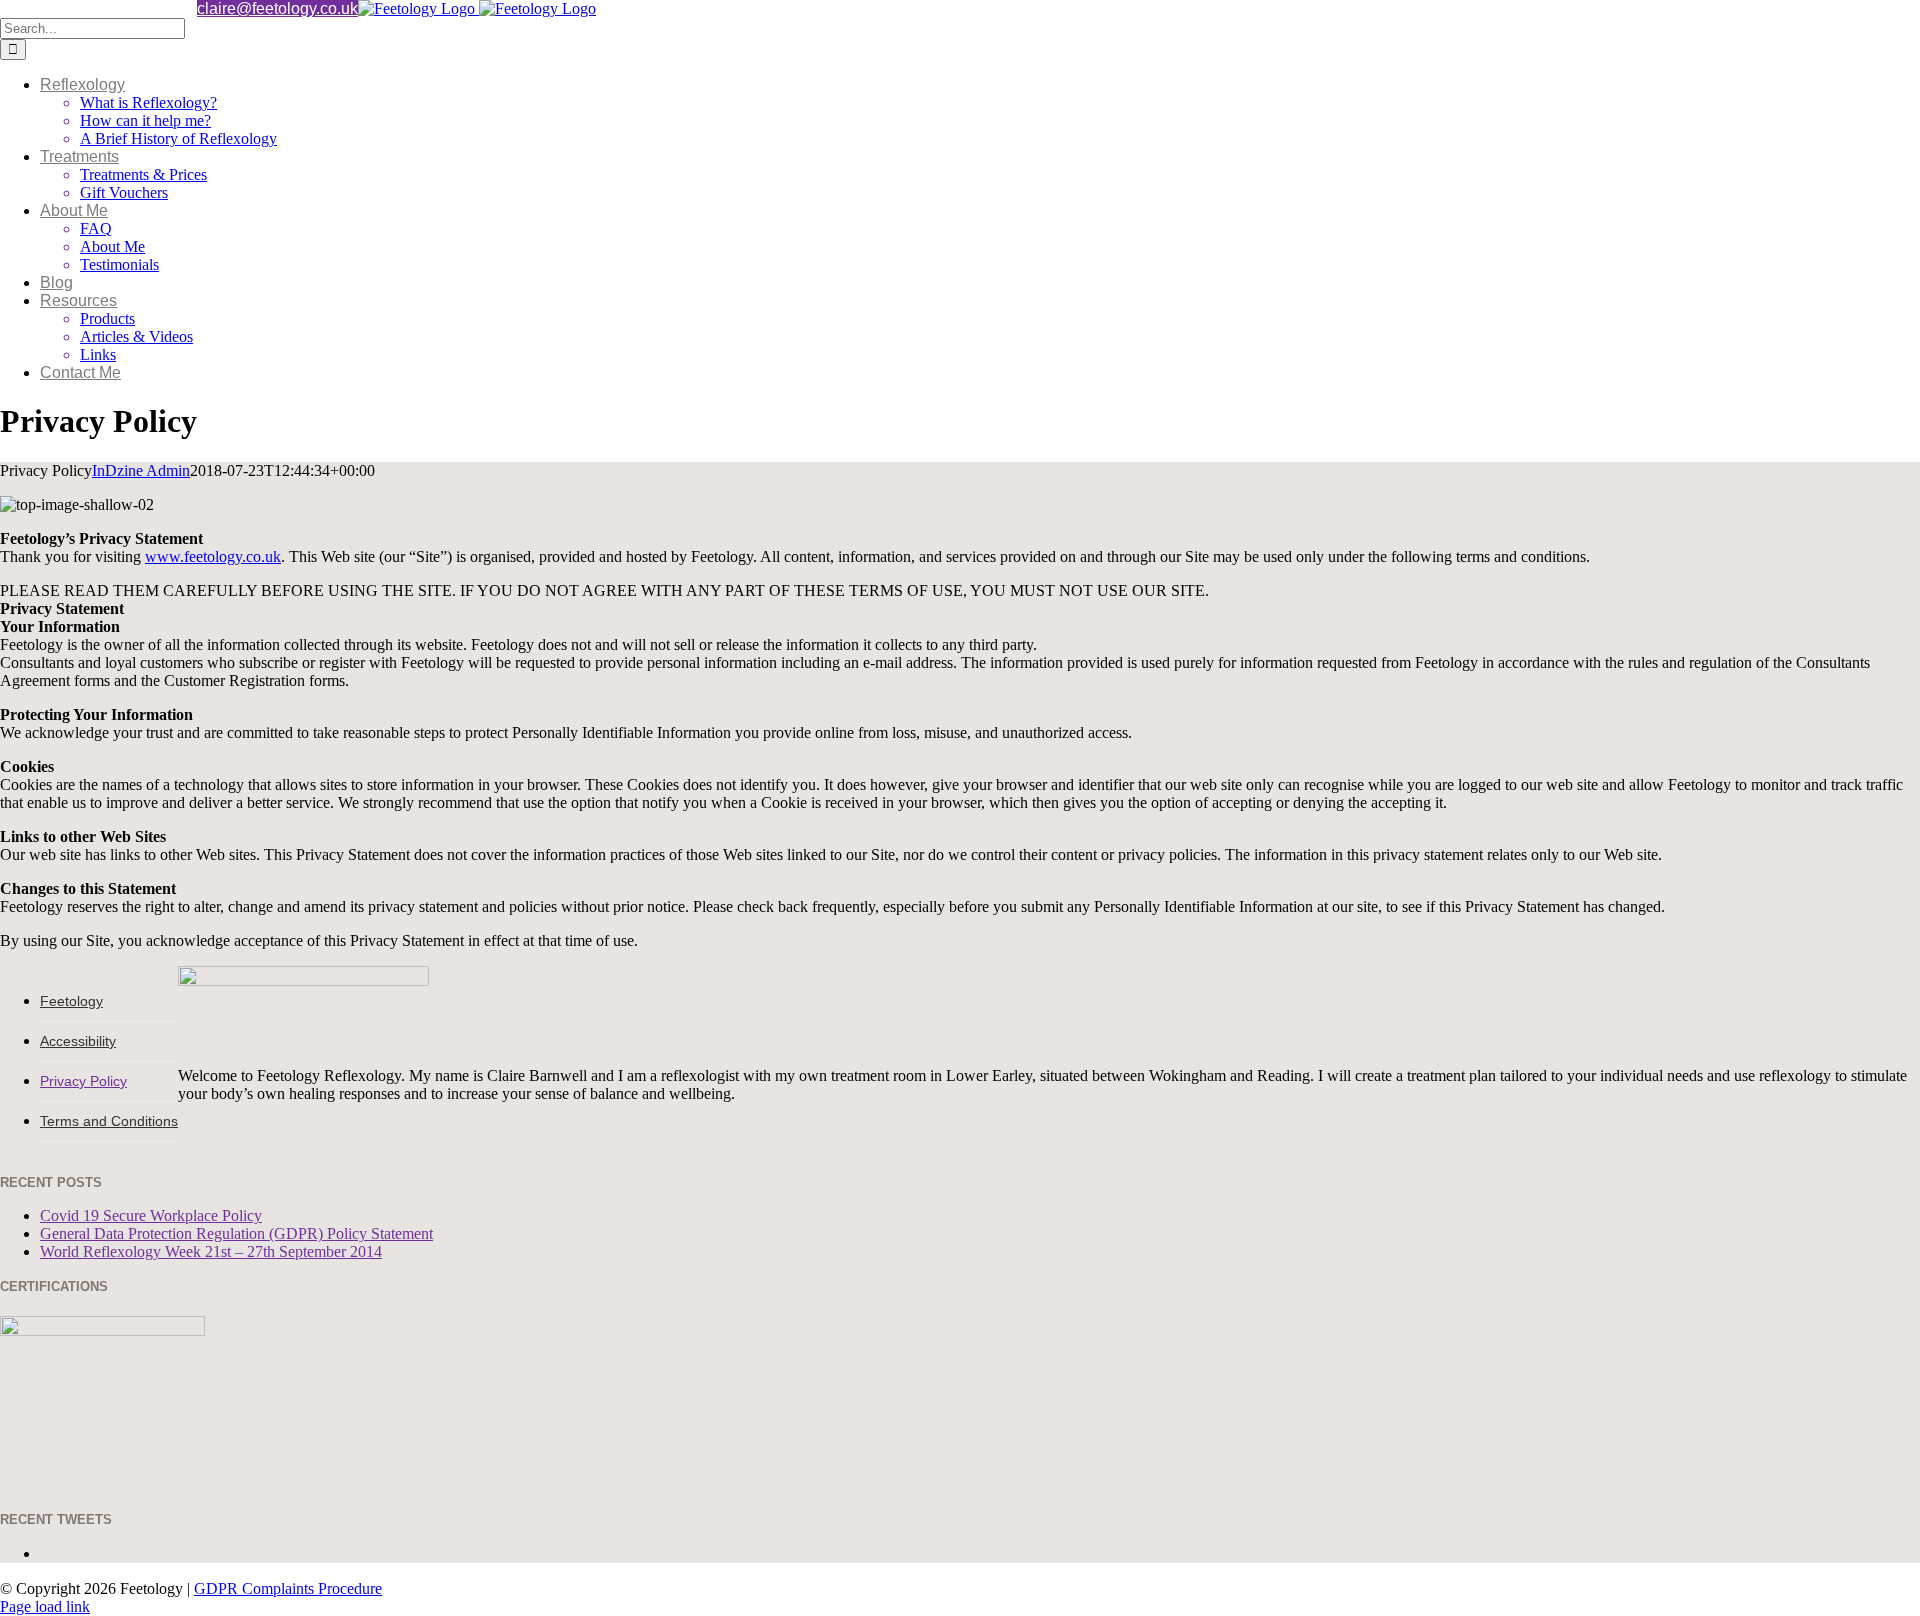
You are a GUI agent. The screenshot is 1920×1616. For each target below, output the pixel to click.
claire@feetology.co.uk (277, 8)
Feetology (71, 1001)
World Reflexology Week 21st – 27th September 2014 (211, 1251)
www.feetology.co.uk (213, 556)
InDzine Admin (141, 470)
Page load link (45, 1606)
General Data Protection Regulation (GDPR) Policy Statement (236, 1233)
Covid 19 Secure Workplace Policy (151, 1215)
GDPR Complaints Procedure (288, 1588)
